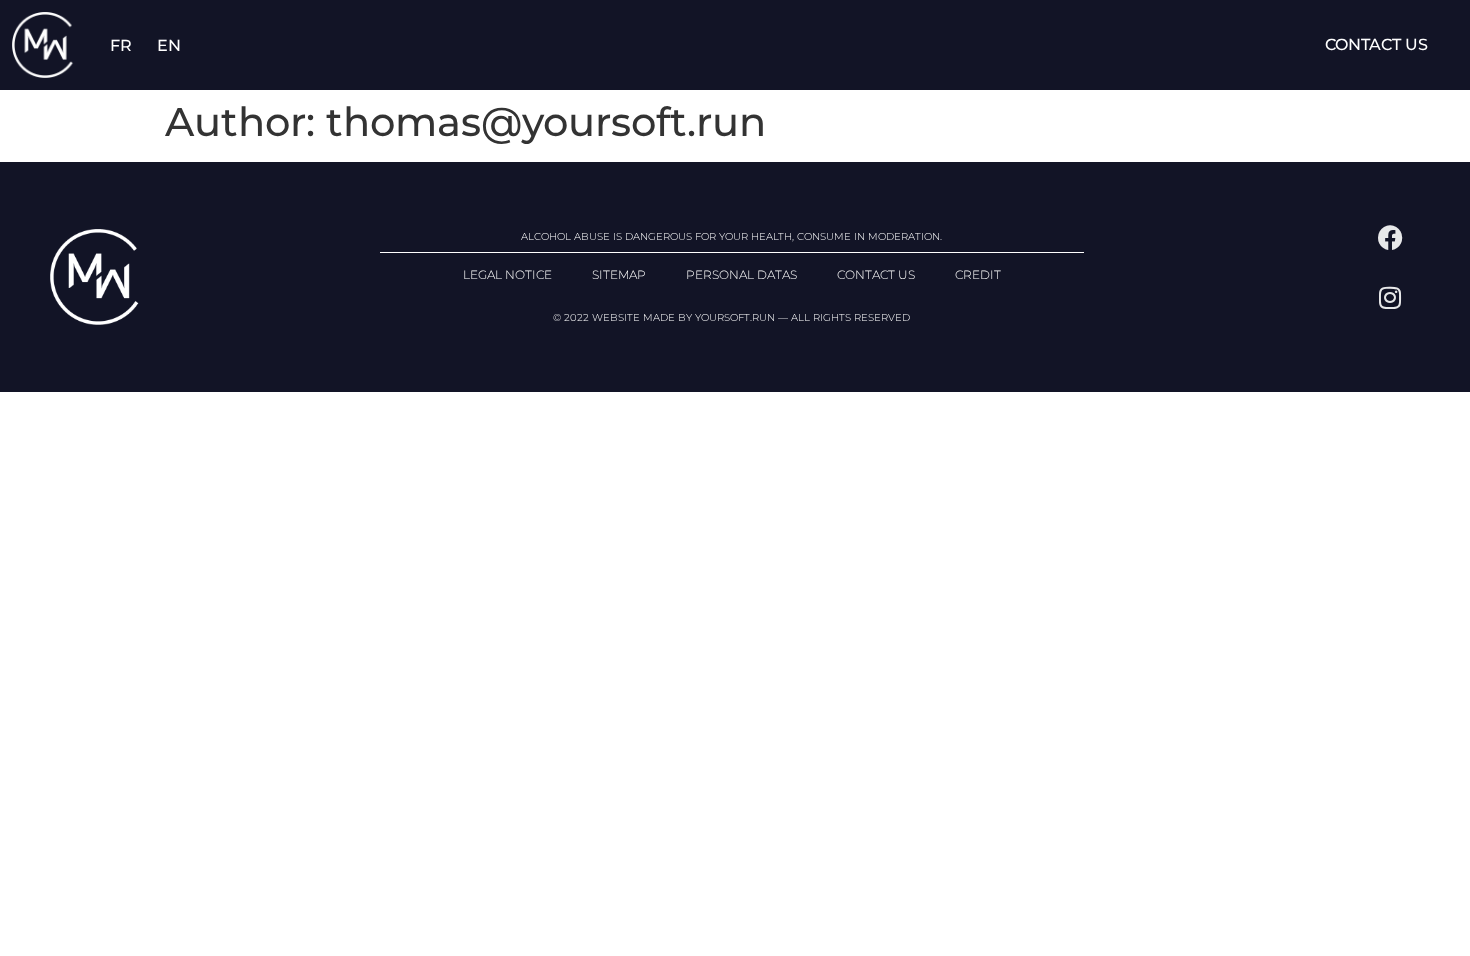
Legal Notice (507, 274)
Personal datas (741, 274)
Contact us (1376, 44)
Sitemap (619, 274)
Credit (978, 274)
